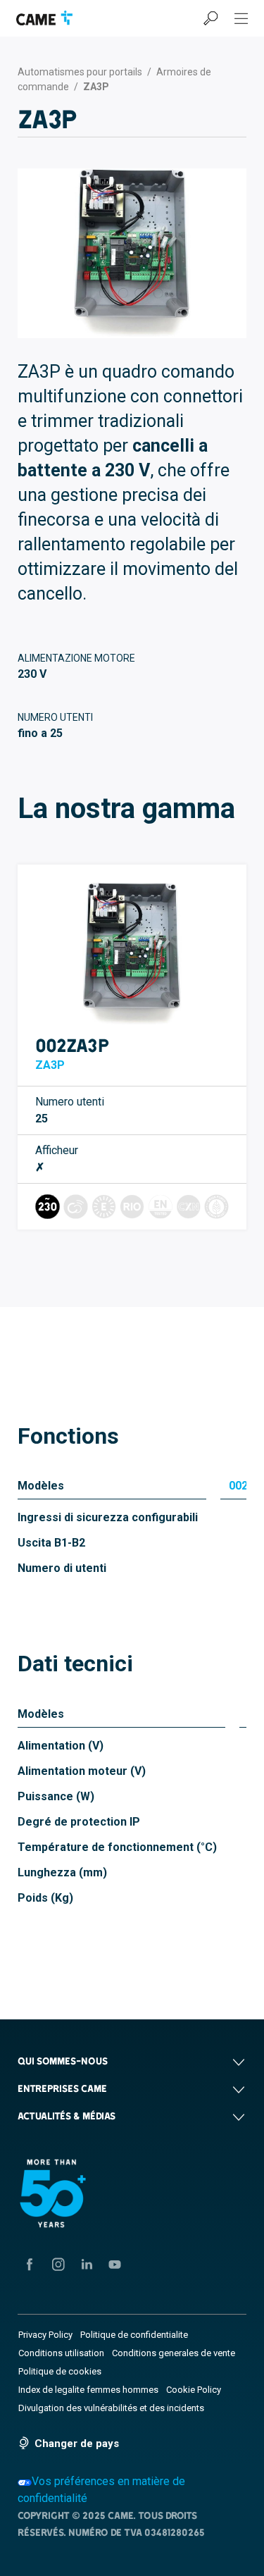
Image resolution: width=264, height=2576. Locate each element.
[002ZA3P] (132, 954)
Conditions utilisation (61, 2353)
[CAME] (44, 18)
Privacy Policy (45, 2335)
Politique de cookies (60, 2371)
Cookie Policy (194, 2390)
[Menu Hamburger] (241, 18)
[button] (132, 2061)
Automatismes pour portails (80, 72)
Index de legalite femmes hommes (88, 2390)
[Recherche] (210, 18)
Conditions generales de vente (174, 2353)
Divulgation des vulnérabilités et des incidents (111, 2408)
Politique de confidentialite (134, 2335)
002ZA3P (72, 1045)
